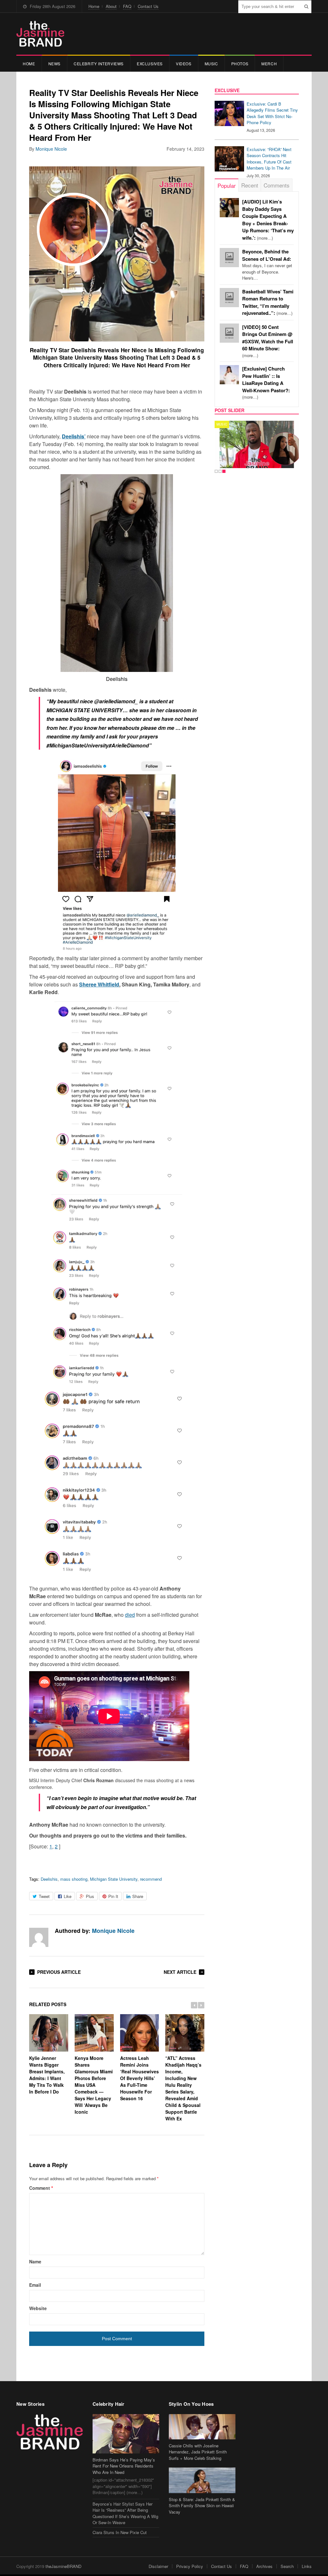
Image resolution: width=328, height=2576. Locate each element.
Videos (184, 64)
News (54, 64)
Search (287, 2566)
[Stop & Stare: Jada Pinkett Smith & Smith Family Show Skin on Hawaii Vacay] (202, 2480)
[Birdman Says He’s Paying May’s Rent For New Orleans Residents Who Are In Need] (126, 2434)
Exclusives (150, 64)
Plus (90, 1896)
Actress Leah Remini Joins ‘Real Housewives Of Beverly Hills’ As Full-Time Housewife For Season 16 (139, 2078)
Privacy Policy (190, 2566)
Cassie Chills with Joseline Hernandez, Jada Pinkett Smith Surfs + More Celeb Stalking (198, 2452)
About (111, 6)
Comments (277, 185)
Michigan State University (114, 1879)
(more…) (268, 341)
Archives (264, 2566)
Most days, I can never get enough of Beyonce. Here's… (267, 265)
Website (38, 2308)
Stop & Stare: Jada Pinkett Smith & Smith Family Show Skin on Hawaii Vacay (202, 2506)
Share (138, 1896)
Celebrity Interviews (99, 64)
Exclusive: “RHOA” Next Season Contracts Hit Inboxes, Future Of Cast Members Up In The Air (269, 159)
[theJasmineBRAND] (40, 34)
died (130, 1615)
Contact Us (148, 6)
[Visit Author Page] (39, 1937)
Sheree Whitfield (99, 984)
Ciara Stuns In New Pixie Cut (120, 2532)
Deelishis (49, 1879)
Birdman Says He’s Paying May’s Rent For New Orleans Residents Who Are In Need (124, 2466)
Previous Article (59, 1972)
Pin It (113, 1896)
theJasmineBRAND (63, 2566)
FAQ (127, 6)
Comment (41, 2188)
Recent (250, 185)
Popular (227, 185)
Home (94, 6)
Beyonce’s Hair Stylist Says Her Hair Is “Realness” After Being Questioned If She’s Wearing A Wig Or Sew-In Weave (125, 2513)
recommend (151, 1879)
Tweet (44, 1896)
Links (307, 2566)
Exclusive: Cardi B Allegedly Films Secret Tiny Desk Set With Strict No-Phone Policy (272, 113)
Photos (240, 64)
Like (68, 1896)
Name (35, 2261)
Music (211, 64)
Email (35, 2285)
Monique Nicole (51, 149)
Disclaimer (158, 2566)
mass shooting (74, 1879)
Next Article (180, 1972)
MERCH (269, 64)
